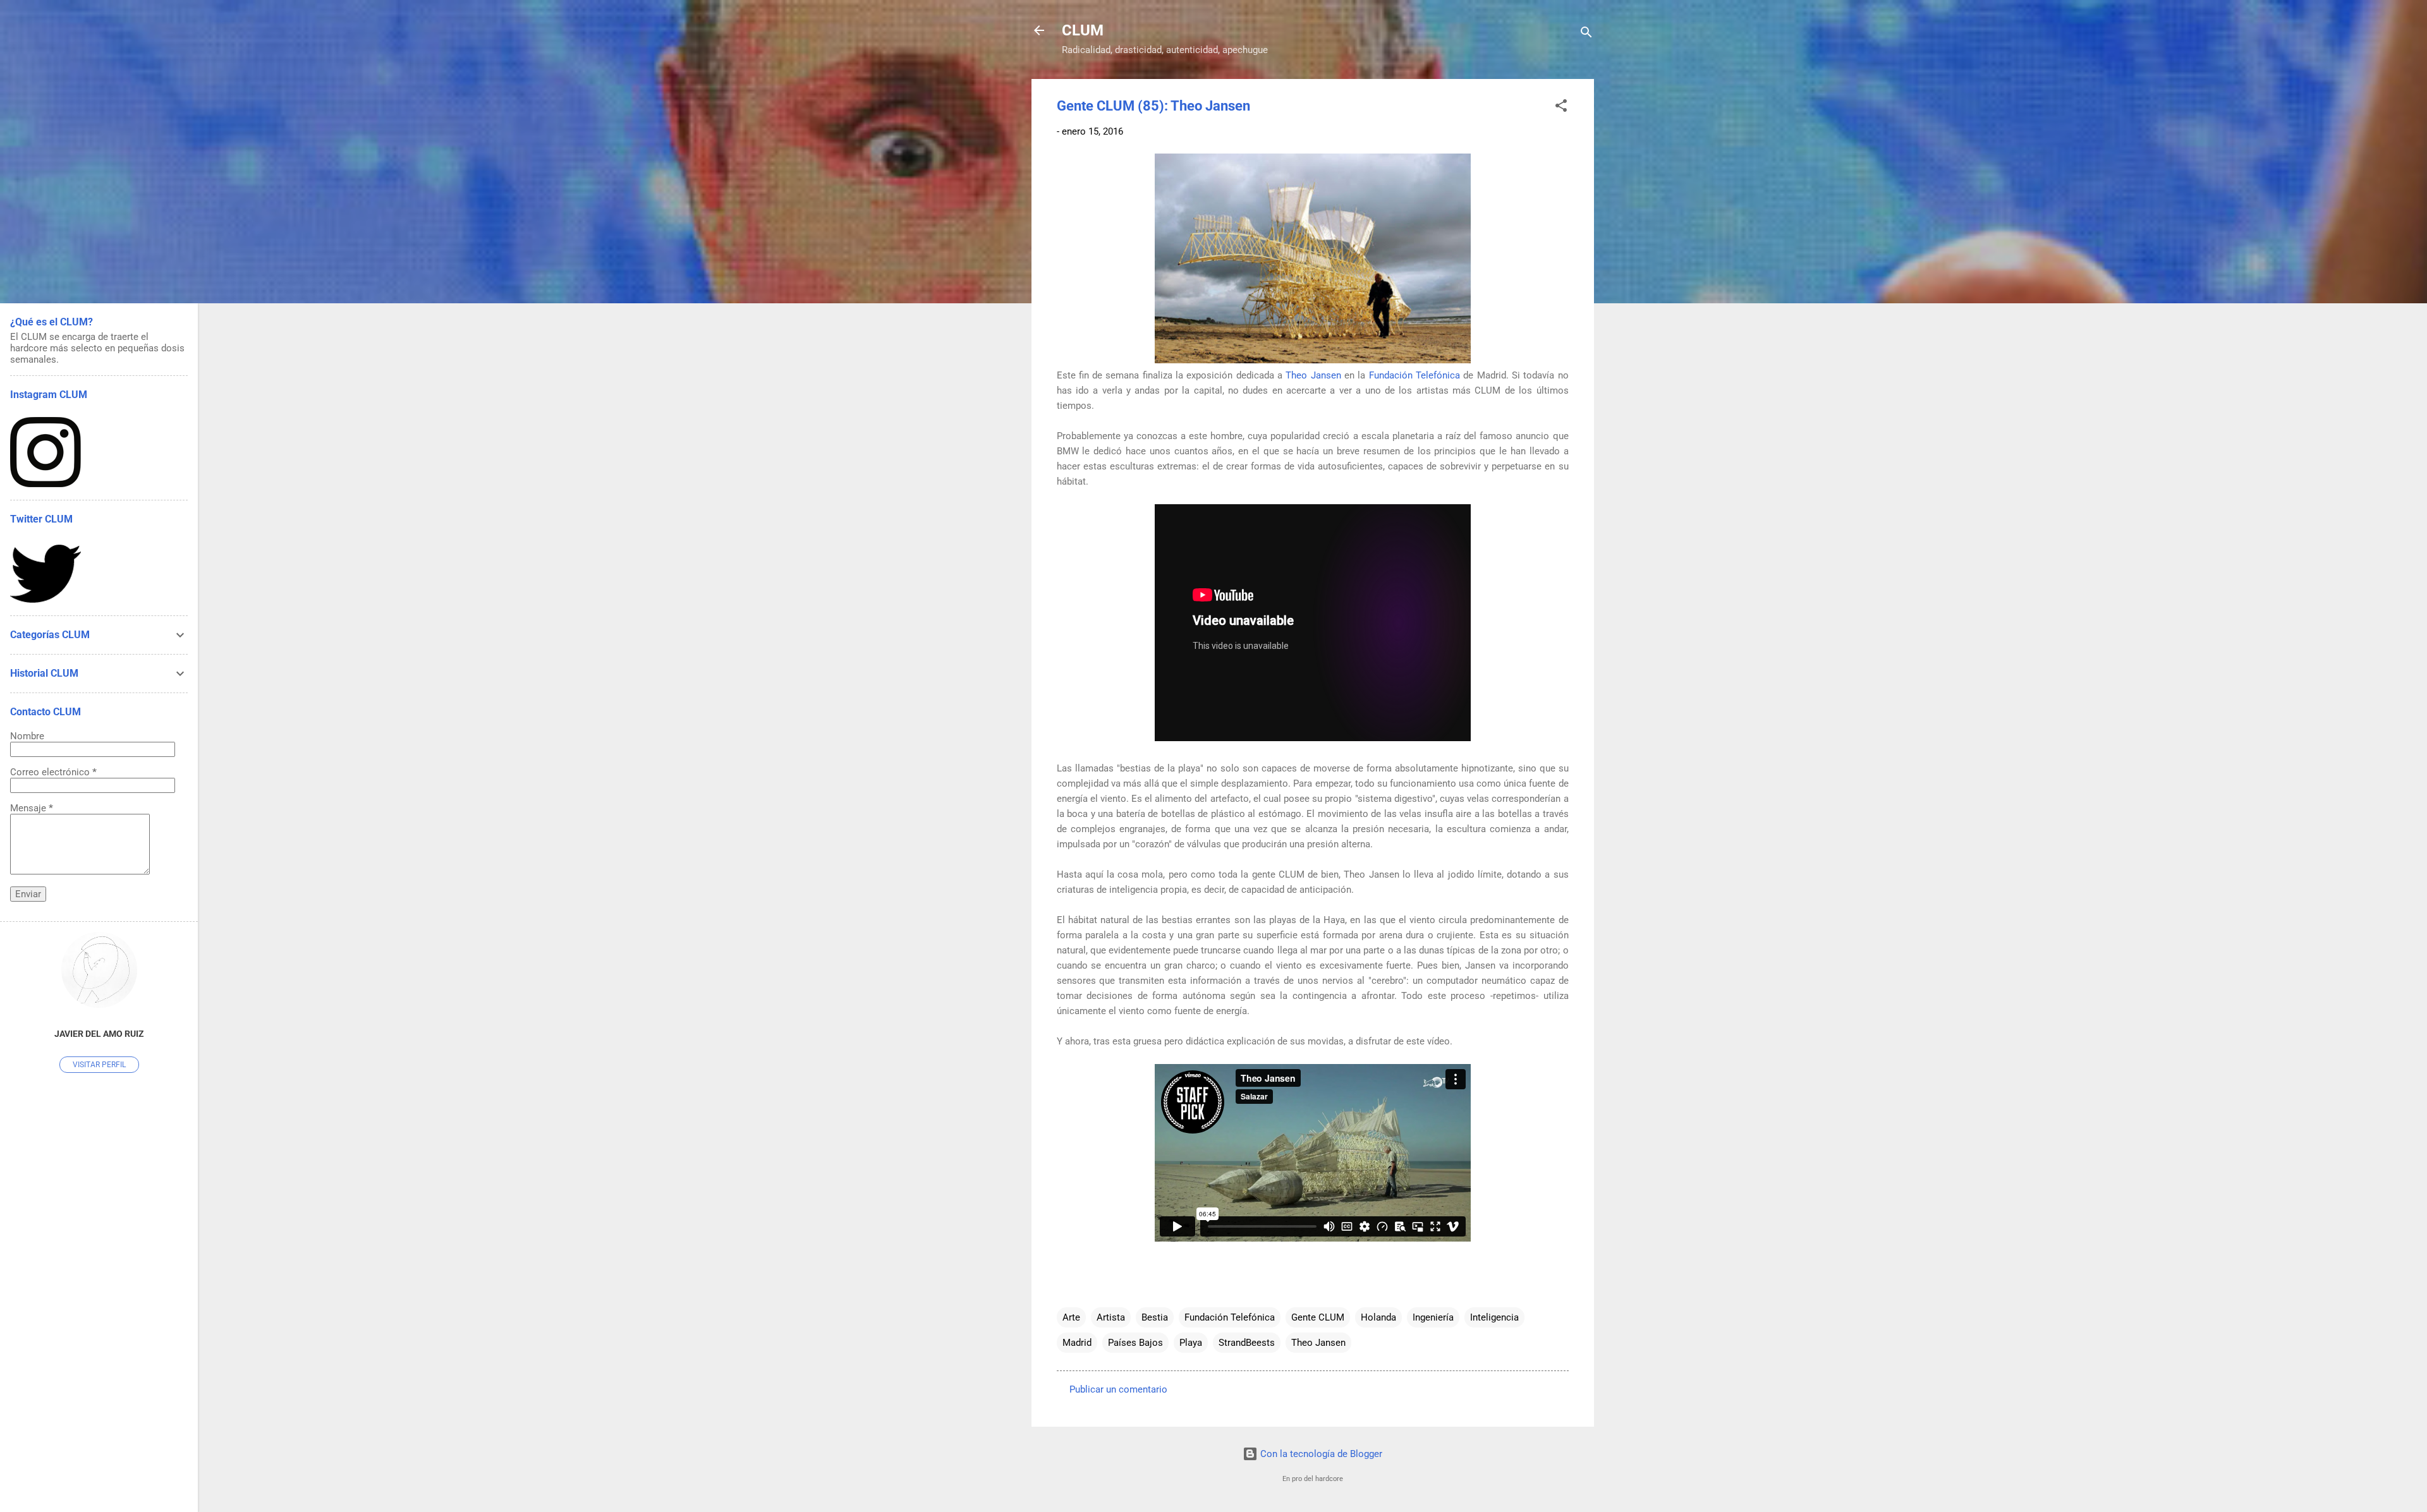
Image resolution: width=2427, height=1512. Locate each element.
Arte (1071, 1317)
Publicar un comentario (1118, 1389)
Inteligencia (1494, 1317)
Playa (1191, 1343)
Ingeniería (1433, 1317)
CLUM (1083, 30)
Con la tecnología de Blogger (1320, 1454)
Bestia (1155, 1317)
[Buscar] (1586, 34)
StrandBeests (1247, 1343)
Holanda (1378, 1317)
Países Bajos (1135, 1343)
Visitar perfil (99, 1065)
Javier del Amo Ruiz (99, 1034)
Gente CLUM (1318, 1317)
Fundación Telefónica (1414, 375)
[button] (1561, 108)
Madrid (1077, 1343)
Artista (1111, 1317)
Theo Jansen (1313, 375)
